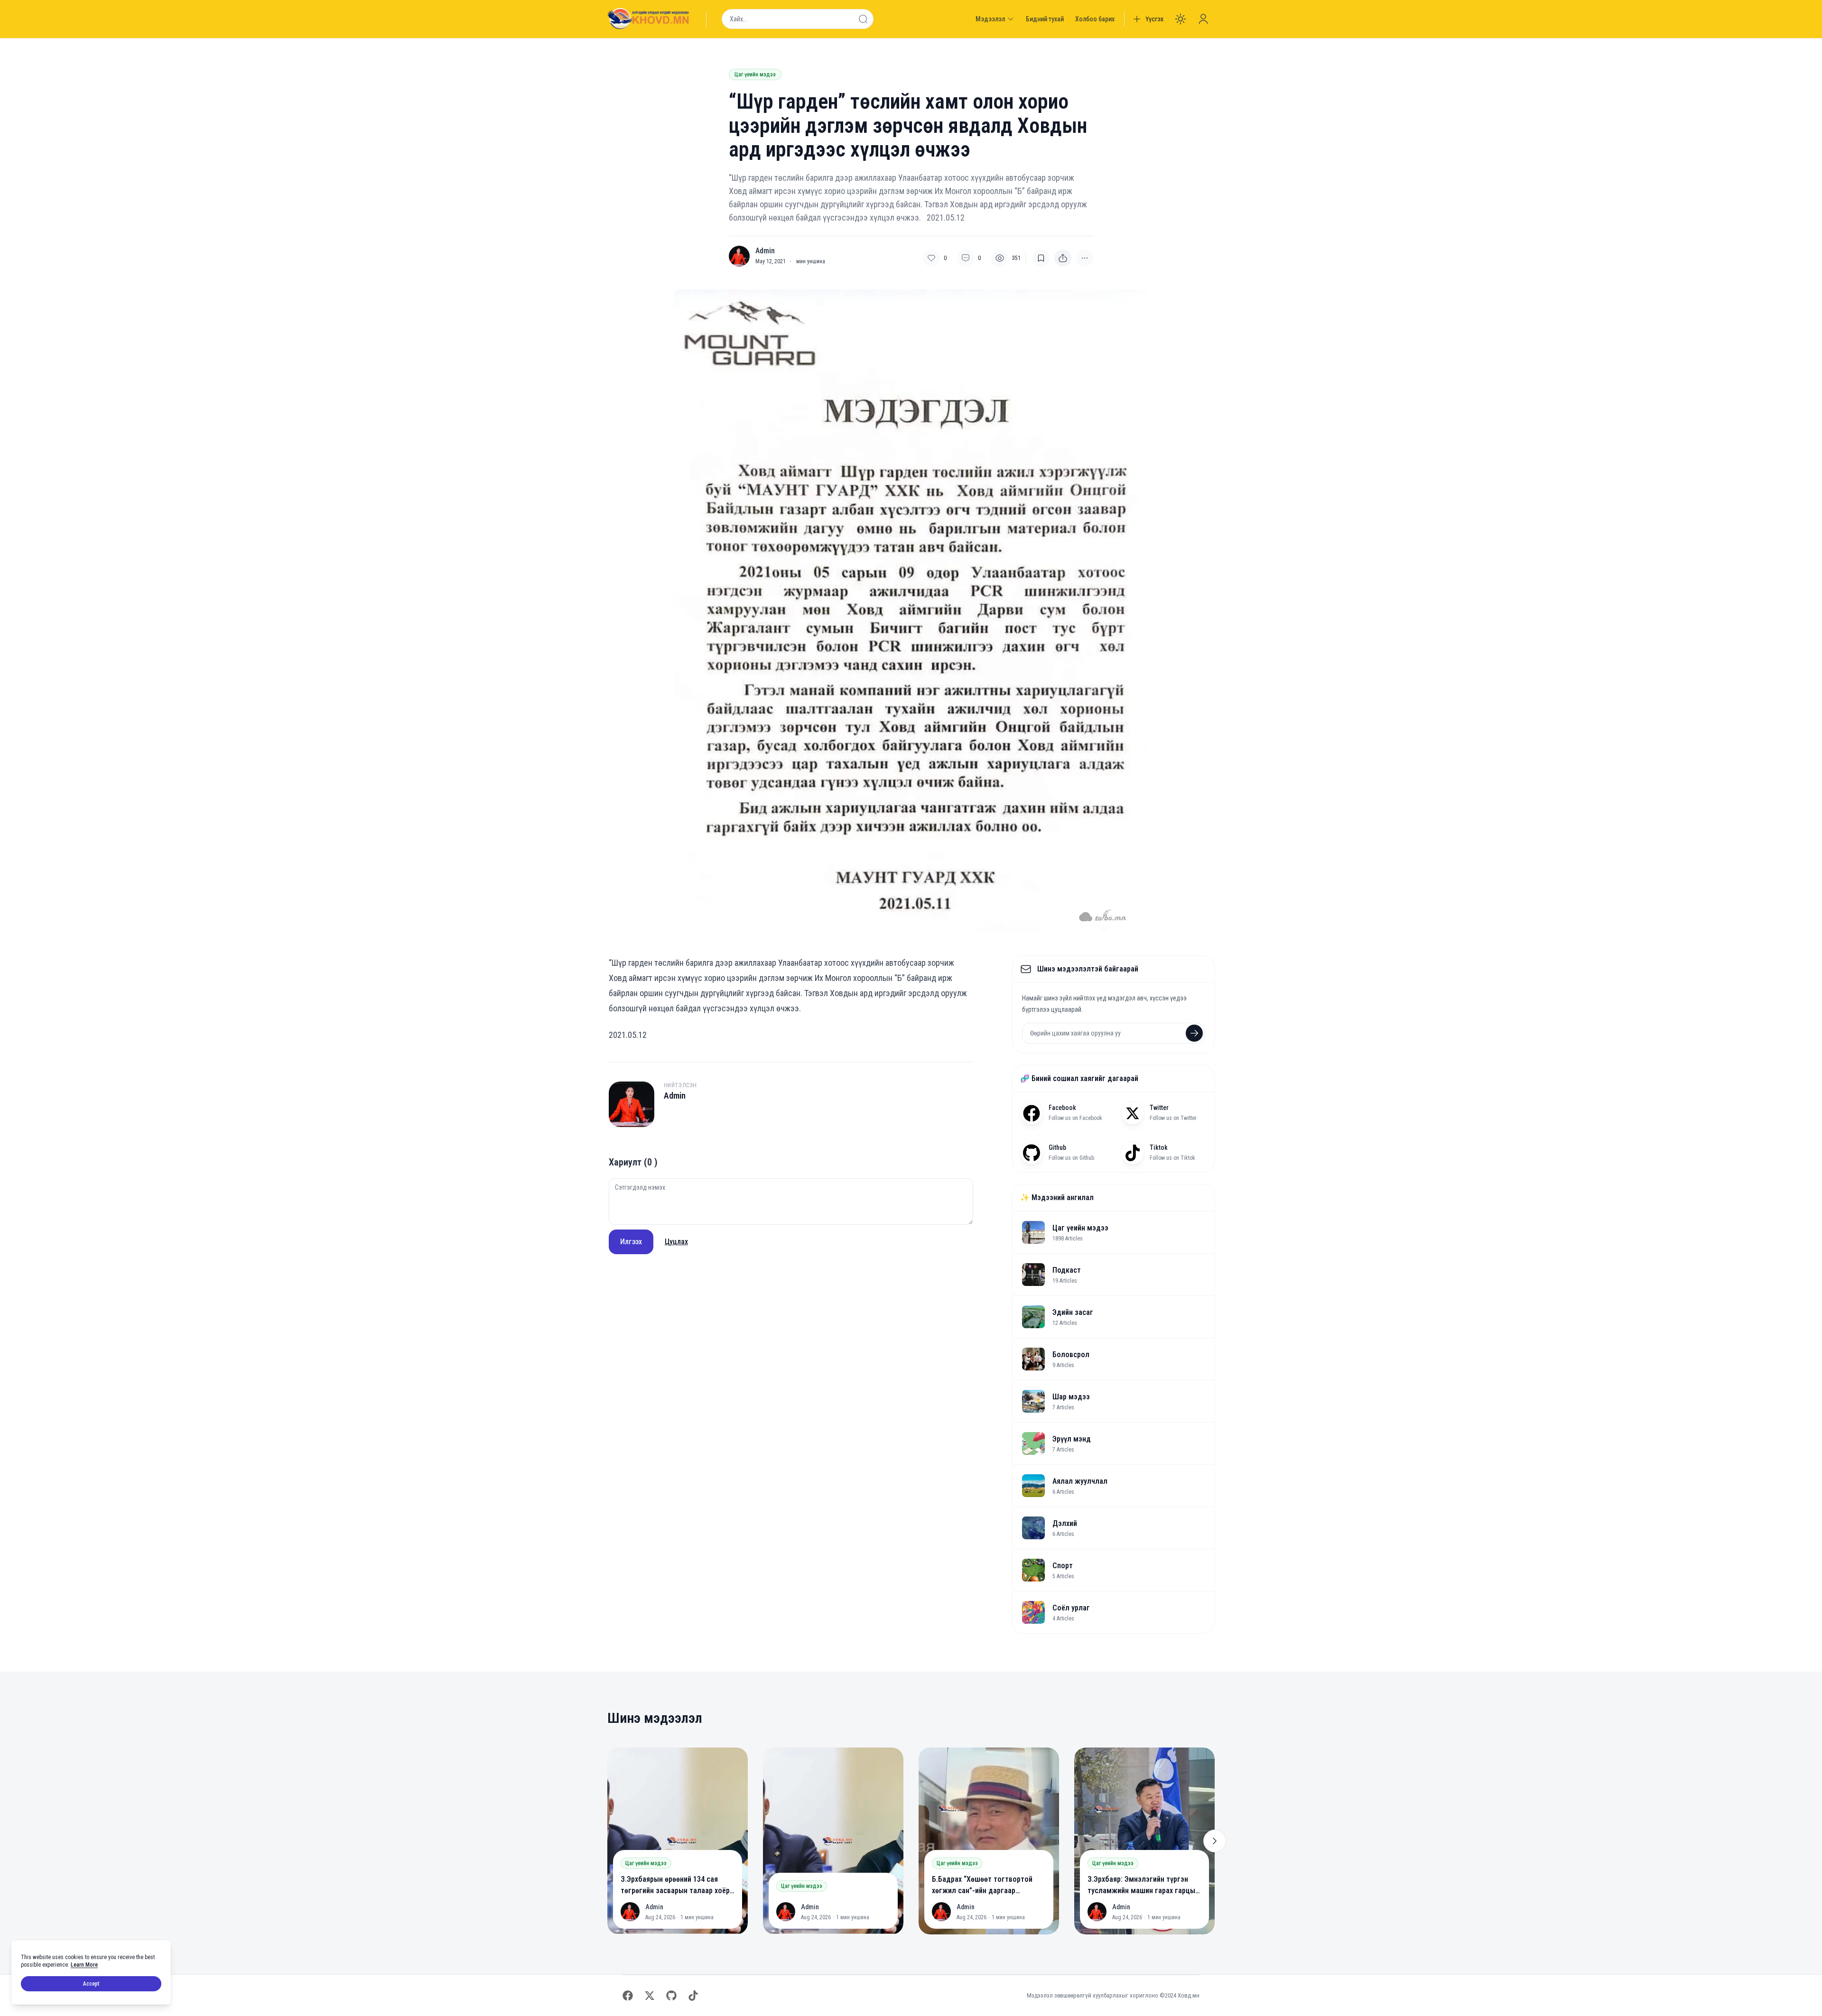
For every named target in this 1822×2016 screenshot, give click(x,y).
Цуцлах (676, 1242)
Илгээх (631, 1242)
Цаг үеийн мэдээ (755, 74)
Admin (765, 251)
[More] (1063, 258)
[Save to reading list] (1041, 258)
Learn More (84, 1965)
